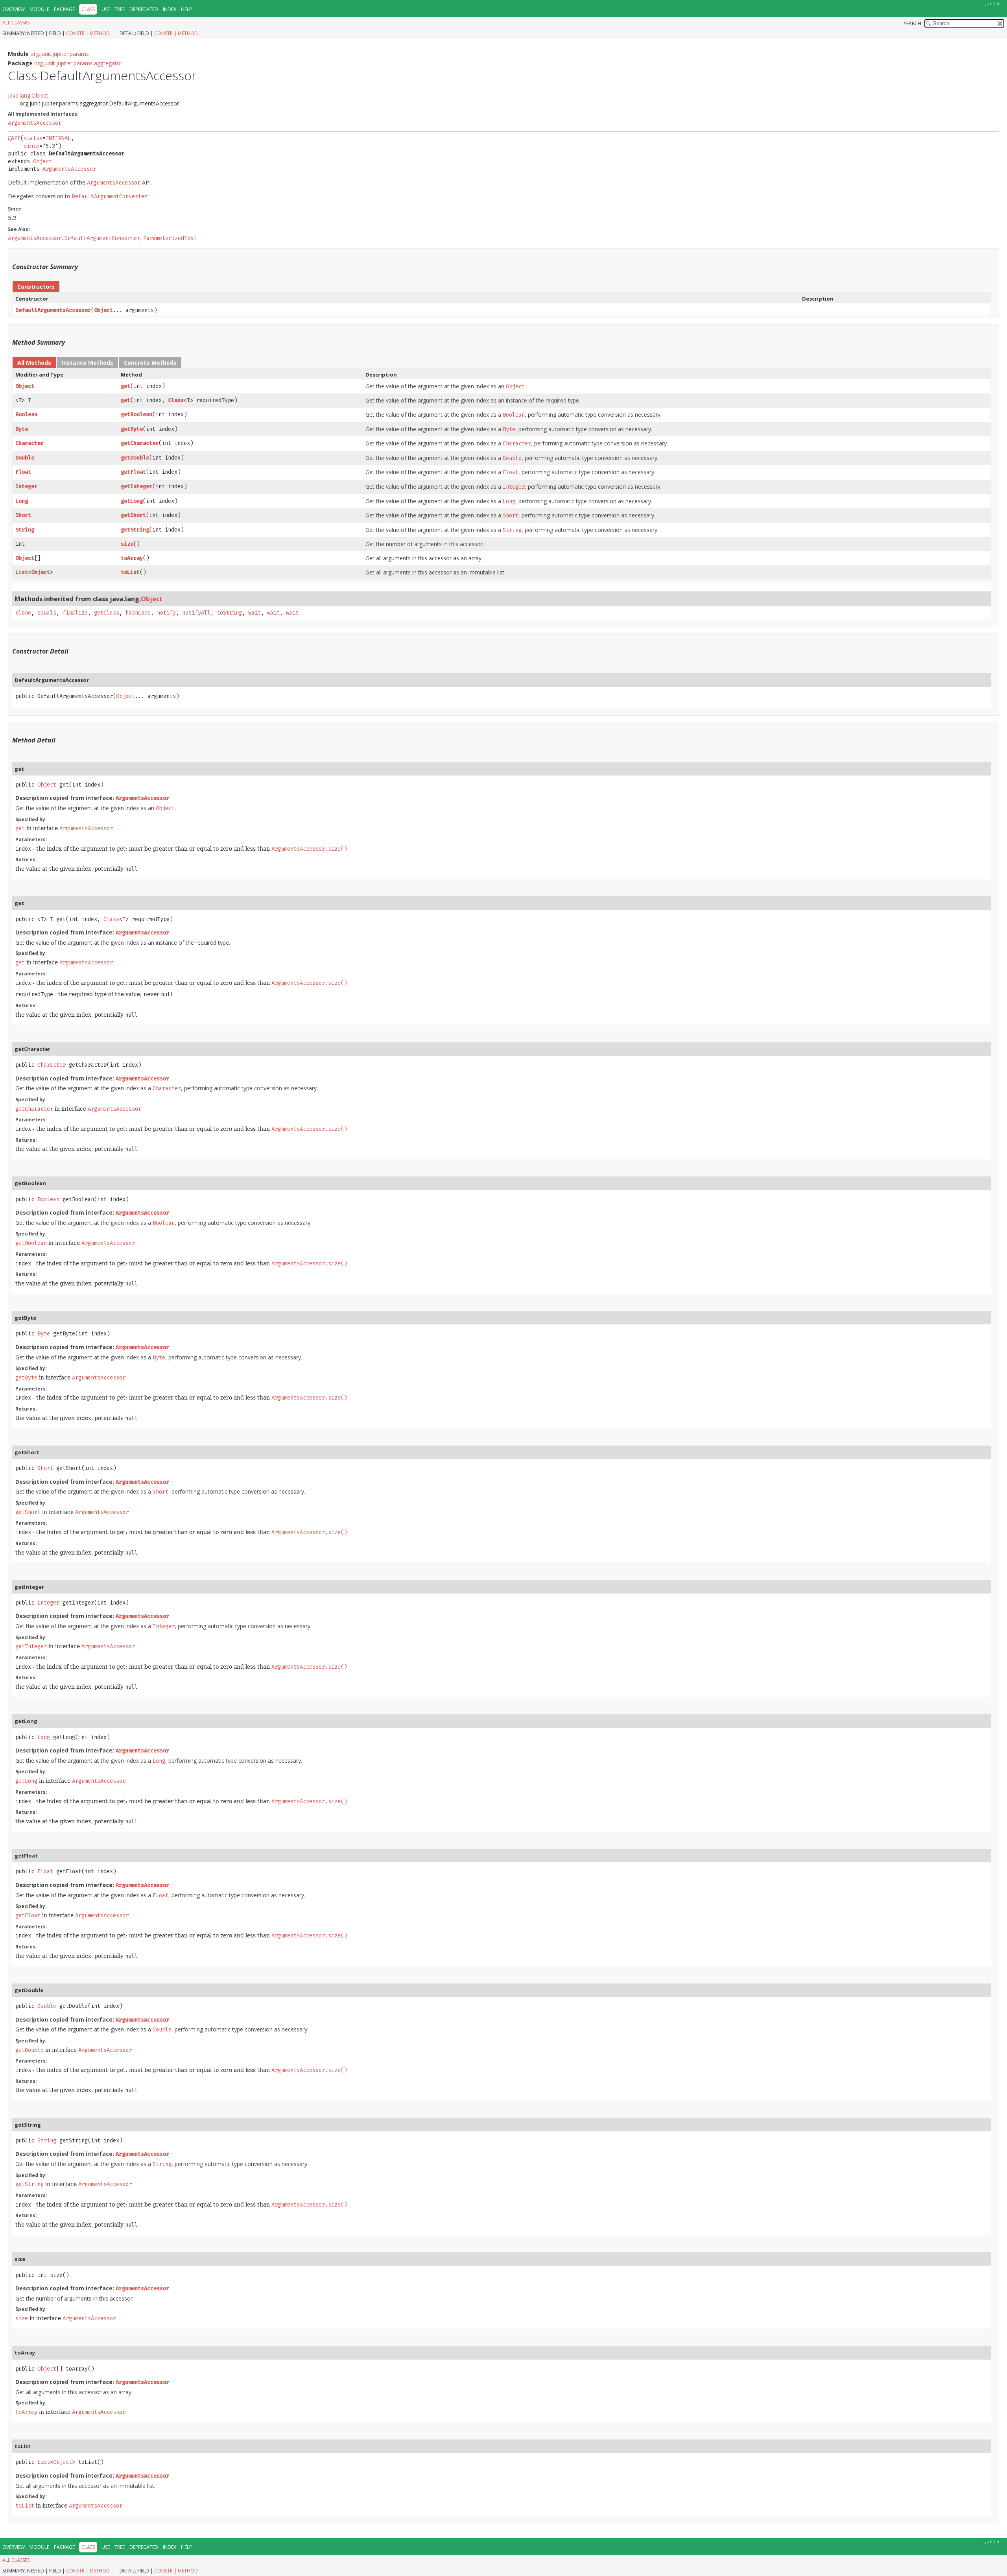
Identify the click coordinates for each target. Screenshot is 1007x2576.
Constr (75, 33)
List (22, 572)
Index (170, 9)
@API (14, 138)
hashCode (138, 613)
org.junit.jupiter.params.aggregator (78, 63)
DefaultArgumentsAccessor (53, 310)
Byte (22, 429)
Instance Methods (88, 363)
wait (255, 613)
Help (186, 9)
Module (39, 9)
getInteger (136, 487)
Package (64, 9)
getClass (107, 613)
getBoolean (136, 415)
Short (23, 515)
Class (176, 400)
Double (25, 458)
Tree (120, 9)
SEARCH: (913, 23)
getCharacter (140, 443)
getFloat (133, 472)
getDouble (135, 458)
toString (229, 613)
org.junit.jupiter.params (60, 54)
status (33, 138)
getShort (133, 515)
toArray (132, 558)
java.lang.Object (28, 95)
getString (135, 530)
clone (23, 613)
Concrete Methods (150, 363)
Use (106, 9)
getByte (132, 429)
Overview (14, 9)
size (127, 544)
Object (42, 162)
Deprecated (144, 9)
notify (166, 613)
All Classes (16, 23)
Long (22, 501)
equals (47, 613)
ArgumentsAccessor (35, 123)
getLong (132, 501)
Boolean (26, 415)
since (31, 146)
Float (23, 472)
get (125, 386)
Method (100, 33)
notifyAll (196, 613)
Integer (26, 487)
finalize (75, 613)
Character (30, 443)
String (25, 530)
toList (130, 572)
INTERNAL (58, 138)
